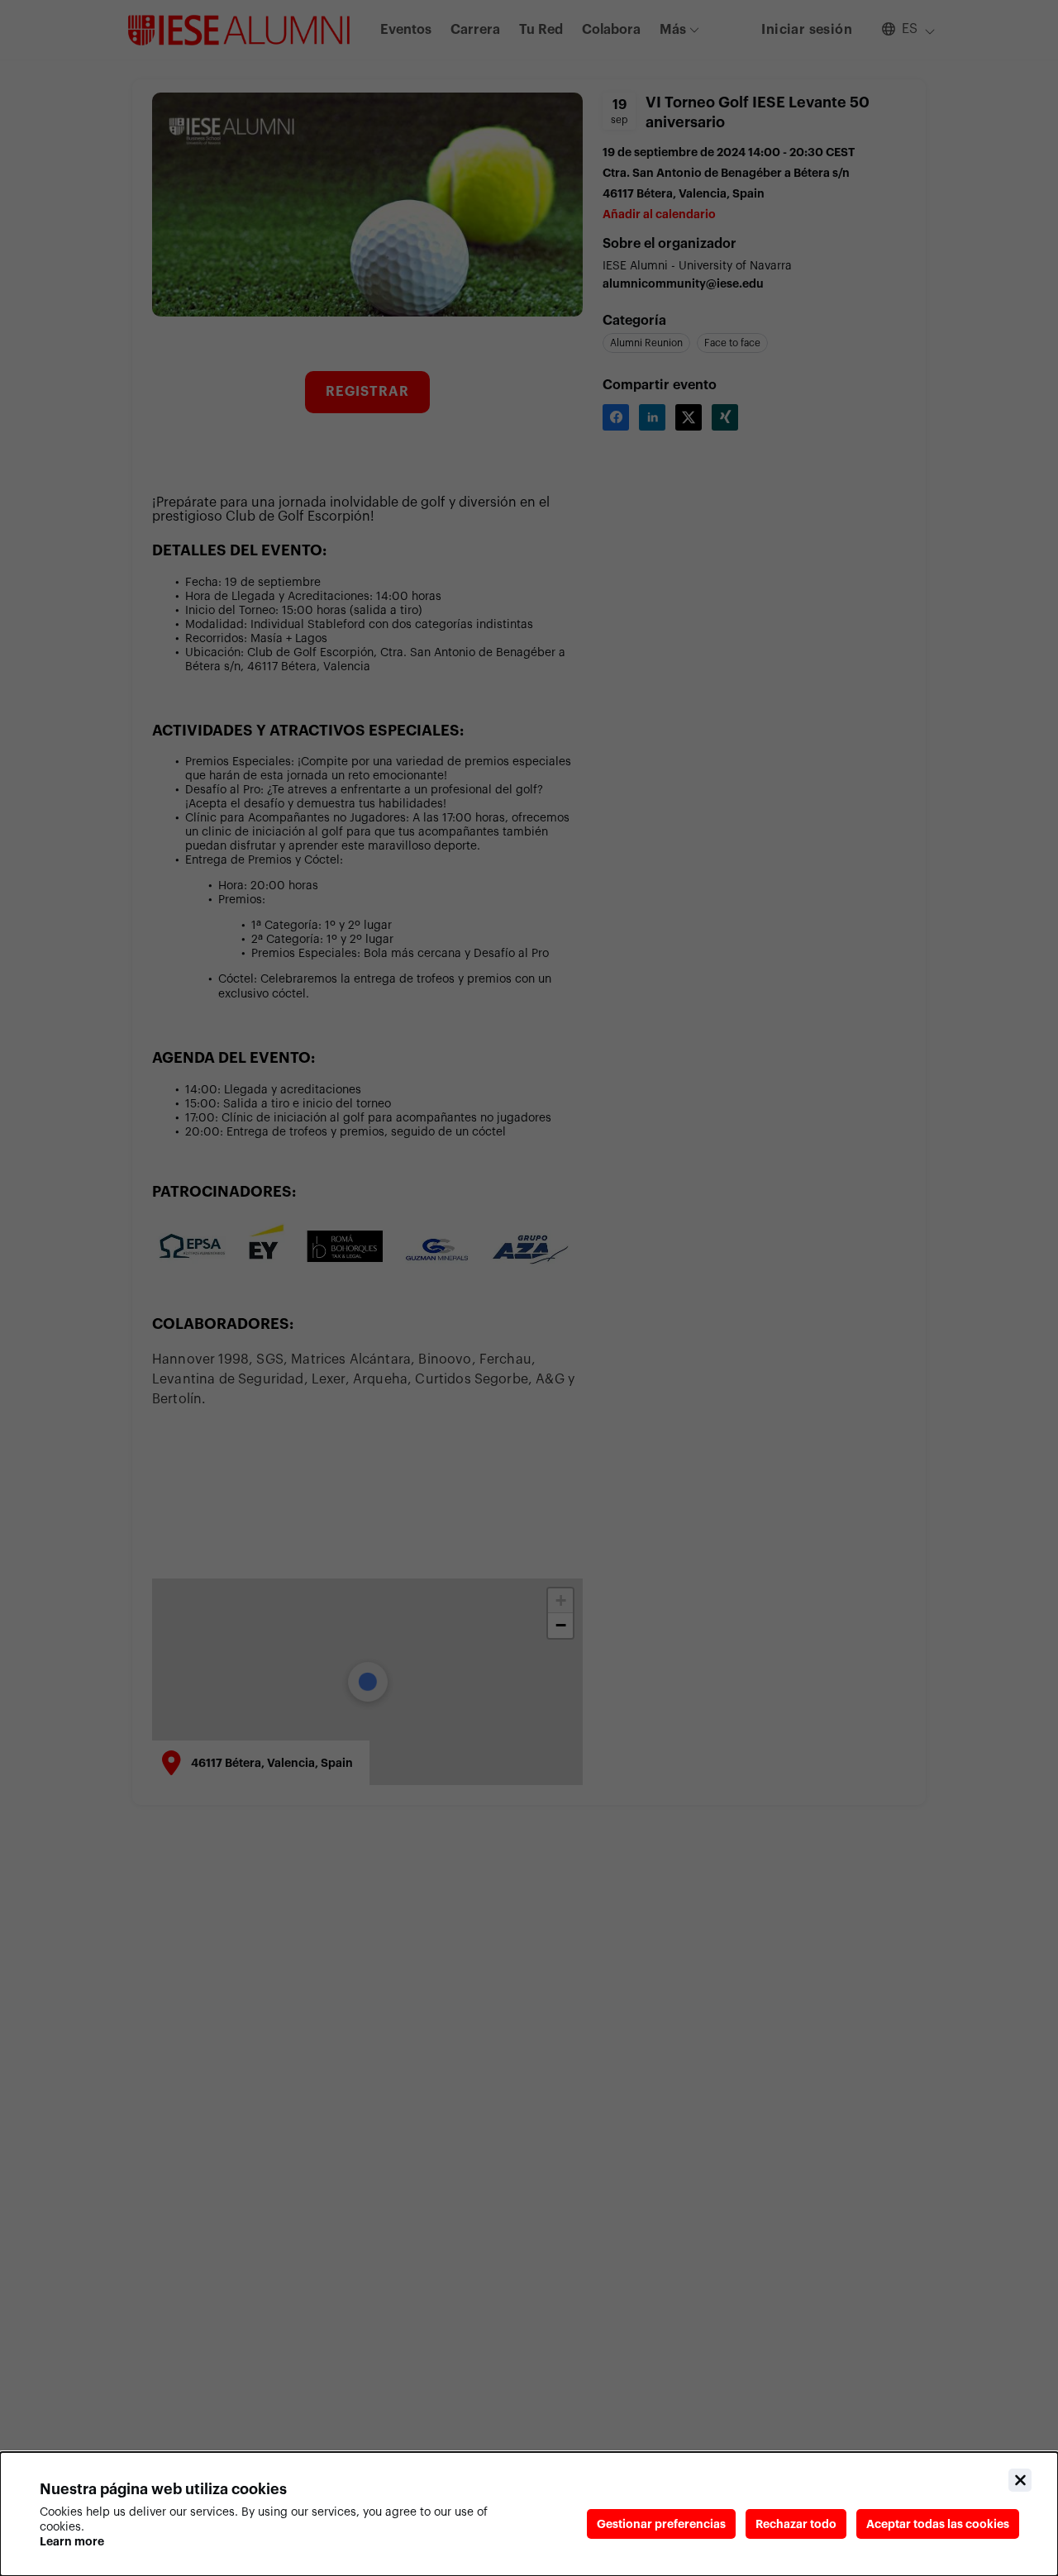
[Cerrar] (1020, 2480)
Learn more (72, 2541)
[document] (529, 2514)
